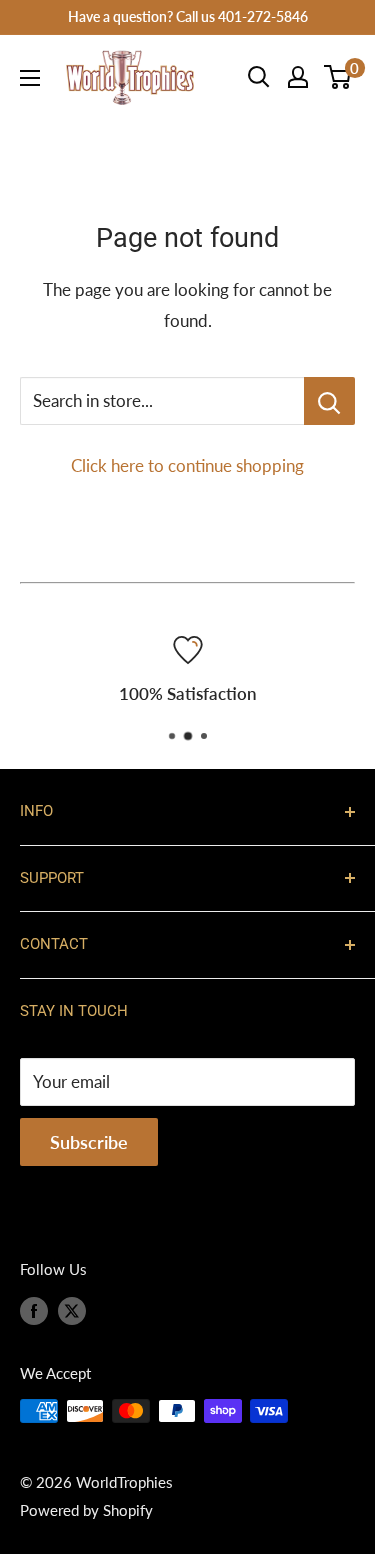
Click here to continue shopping (187, 465)
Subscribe (89, 1142)
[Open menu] (30, 78)
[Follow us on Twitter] (72, 1310)
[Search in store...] (329, 401)
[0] (338, 77)
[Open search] (259, 77)
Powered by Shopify (86, 1510)
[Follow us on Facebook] (34, 1310)
